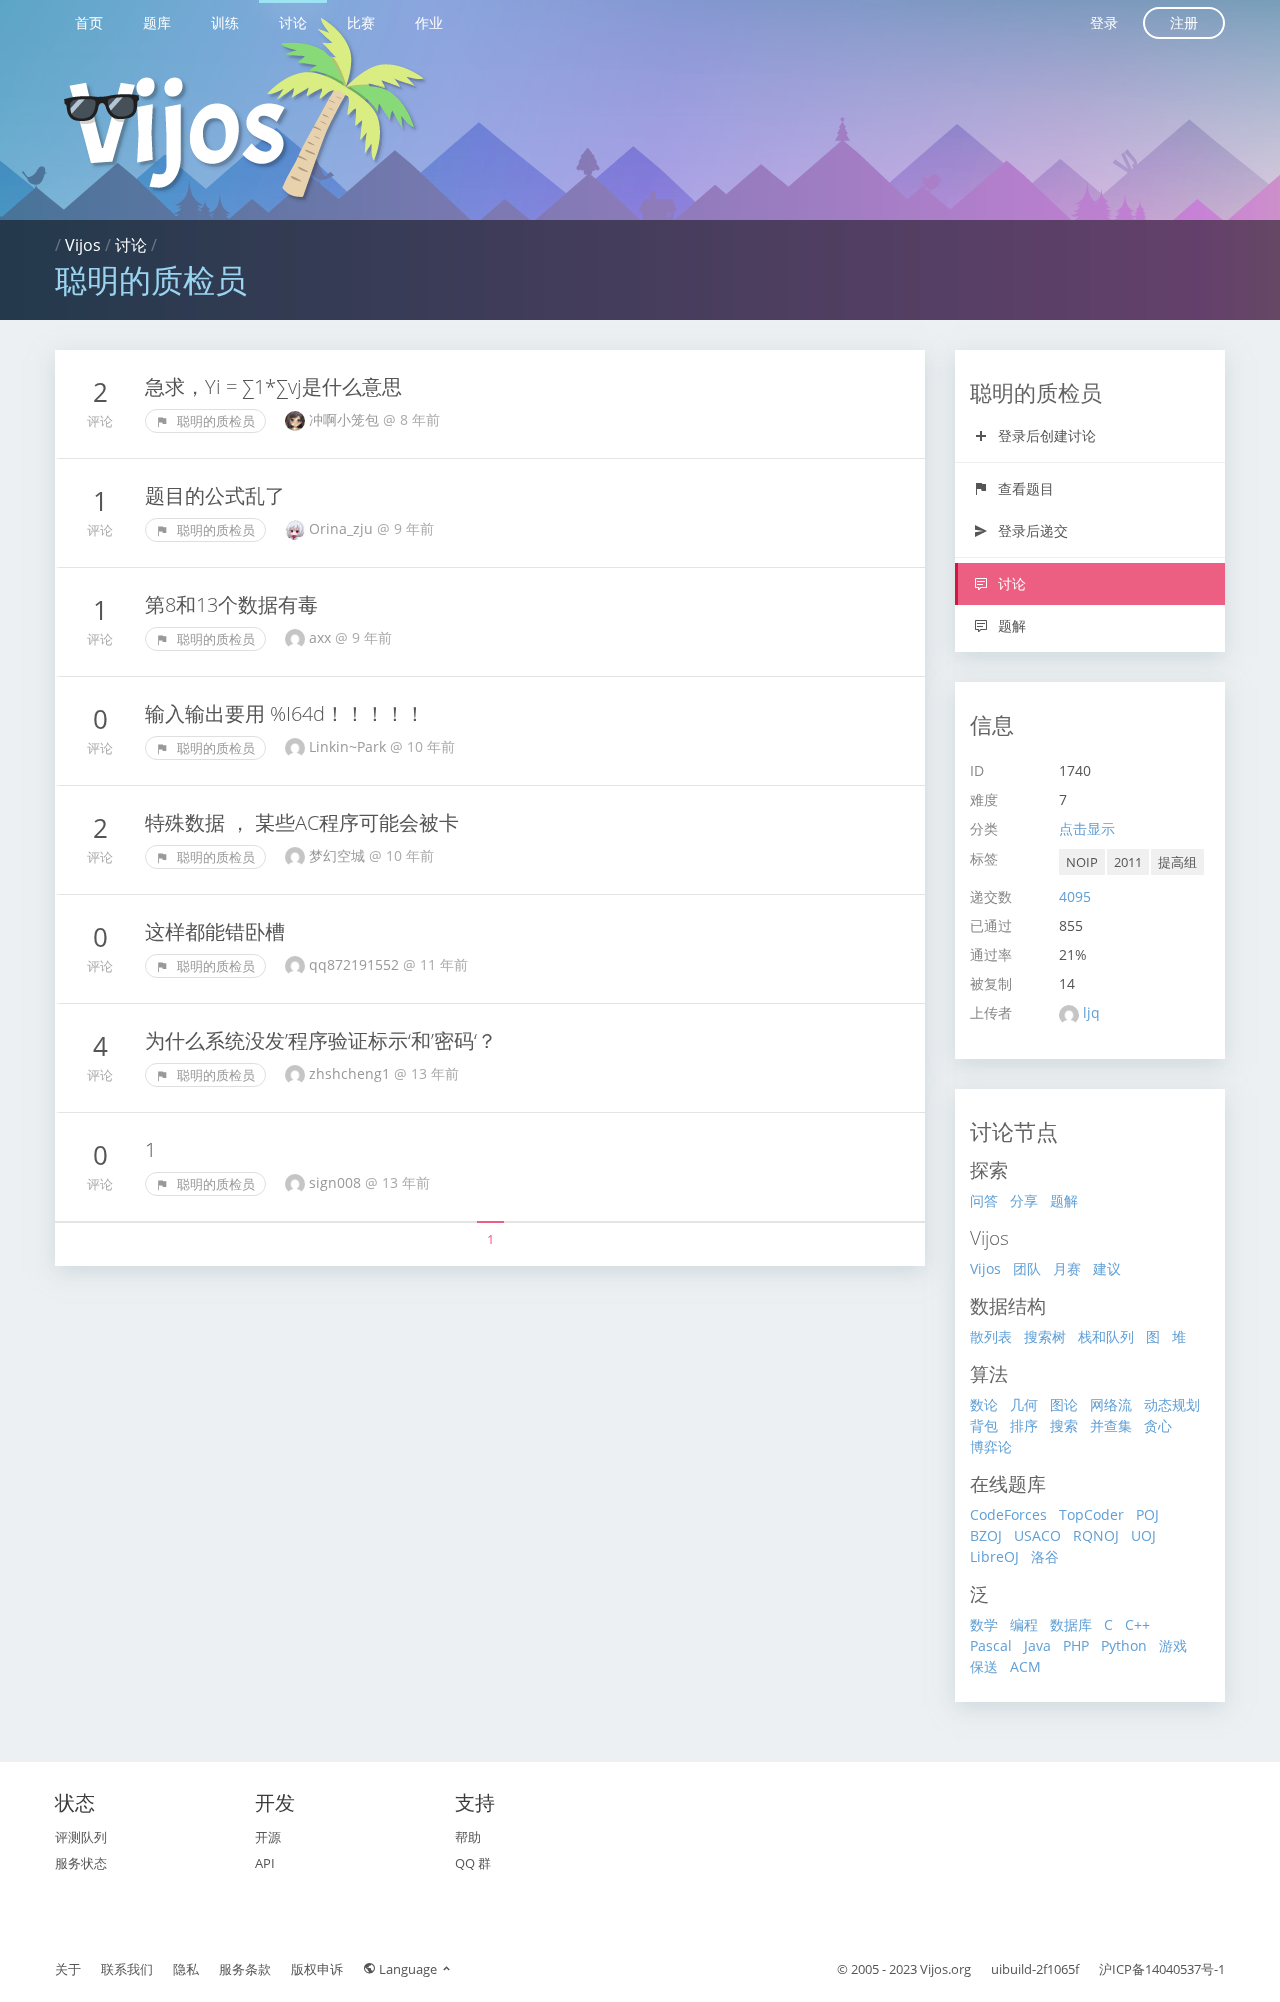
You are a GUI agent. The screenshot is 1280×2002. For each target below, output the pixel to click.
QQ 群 (473, 1863)
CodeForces (1008, 1514)
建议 (1107, 1268)
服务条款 (245, 1969)
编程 (1024, 1624)
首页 (89, 22)
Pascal (991, 1645)
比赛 (361, 22)
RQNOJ (1096, 1535)
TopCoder (1091, 1514)
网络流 (1111, 1404)
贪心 (1158, 1425)
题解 (1010, 625)
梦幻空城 (339, 855)
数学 (984, 1624)
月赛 (1067, 1268)
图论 (1064, 1404)
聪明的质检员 (214, 421)
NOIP (1082, 862)
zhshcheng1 (351, 1073)
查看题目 (1024, 488)
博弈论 (991, 1446)
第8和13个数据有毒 (231, 604)
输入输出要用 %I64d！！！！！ (285, 713)
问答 (984, 1200)
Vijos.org (945, 1969)
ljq (1091, 1012)
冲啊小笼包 (346, 419)
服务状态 (81, 1863)
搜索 (1064, 1425)
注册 (1184, 22)
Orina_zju (343, 528)
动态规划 (1172, 1404)
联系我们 (127, 1969)
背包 (984, 1425)
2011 (1128, 862)
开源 (268, 1837)
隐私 (186, 1969)
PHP (1076, 1645)
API (265, 1863)
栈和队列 (1106, 1336)
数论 (984, 1404)
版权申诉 (317, 1969)
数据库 (1071, 1624)
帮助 (468, 1837)
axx (322, 637)
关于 (68, 1969)
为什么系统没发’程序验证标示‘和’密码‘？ (321, 1040)
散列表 (991, 1336)
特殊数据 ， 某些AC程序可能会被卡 (302, 822)
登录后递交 (1031, 530)
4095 (1075, 896)
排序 (1024, 1425)
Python (1124, 1645)
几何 (1024, 1404)
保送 (984, 1666)
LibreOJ (994, 1556)
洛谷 (1045, 1556)
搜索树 (1045, 1336)
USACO (1037, 1535)
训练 (225, 22)
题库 (157, 22)
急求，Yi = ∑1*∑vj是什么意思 (273, 386)
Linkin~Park (349, 746)
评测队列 (81, 1837)
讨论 (293, 22)
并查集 (1111, 1425)
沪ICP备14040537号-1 (1162, 1969)
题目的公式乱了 (215, 495)
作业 (429, 22)
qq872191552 (356, 964)
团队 (1027, 1268)
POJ (1147, 1514)
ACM (1025, 1666)
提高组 (1177, 862)
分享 (1024, 1200)
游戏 (1173, 1645)
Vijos (83, 245)
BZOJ (986, 1535)
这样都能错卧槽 (215, 931)
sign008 (337, 1182)
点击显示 (1087, 828)
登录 (1104, 22)
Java (1037, 1645)
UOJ (1143, 1535)
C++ (1137, 1624)
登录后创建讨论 (1045, 435)
